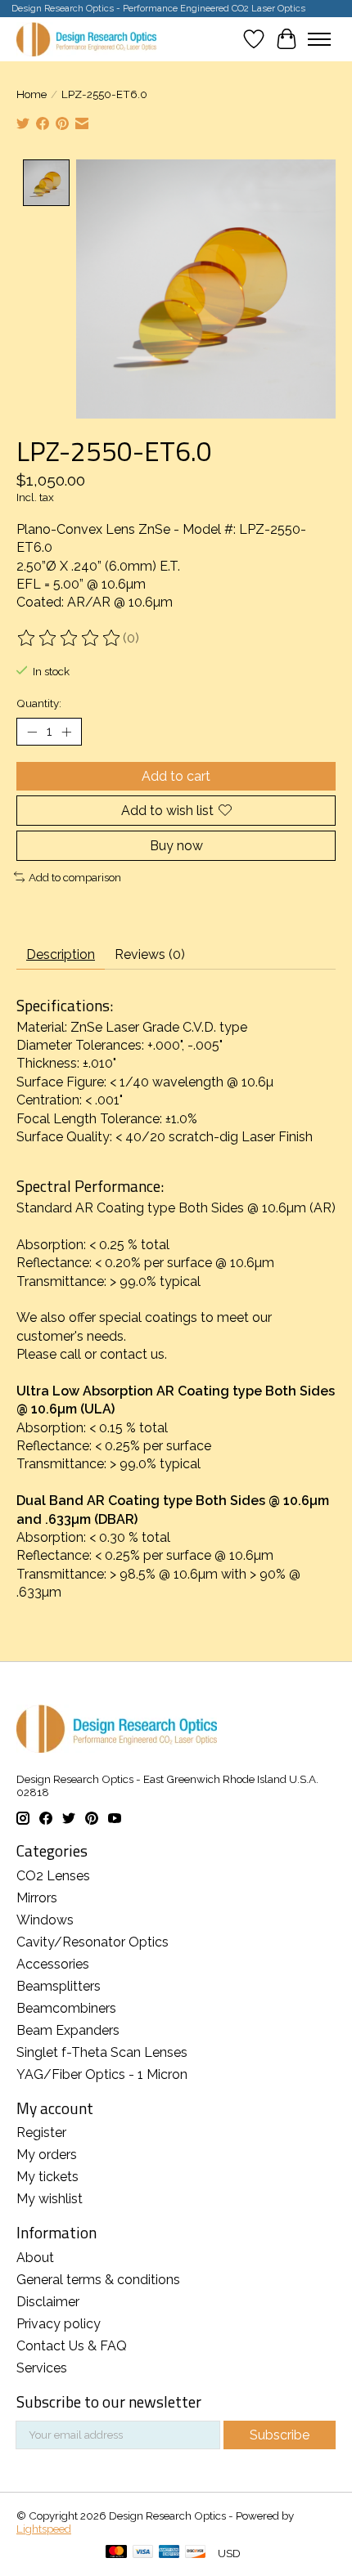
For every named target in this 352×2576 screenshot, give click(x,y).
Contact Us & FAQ (72, 2346)
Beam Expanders (68, 2030)
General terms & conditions (98, 2280)
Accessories (53, 1964)
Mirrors (37, 1898)
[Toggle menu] (319, 39)
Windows (45, 1920)
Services (42, 2368)
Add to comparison (75, 877)
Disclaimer (48, 2302)
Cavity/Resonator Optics (93, 1942)
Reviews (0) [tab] (150, 954)
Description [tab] (61, 954)
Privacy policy (59, 2324)
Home (32, 94)
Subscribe (280, 2435)
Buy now (176, 846)
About (35, 2258)
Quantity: (39, 703)
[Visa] (143, 2553)
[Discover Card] (196, 2553)
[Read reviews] (70, 638)
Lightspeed (44, 2529)
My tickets (47, 2177)
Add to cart (176, 776)
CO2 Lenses (53, 1876)
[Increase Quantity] (66, 732)
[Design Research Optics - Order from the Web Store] (86, 39)
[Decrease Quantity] (32, 732)
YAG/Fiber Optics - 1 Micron (102, 2074)
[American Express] (169, 2553)
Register (41, 2132)
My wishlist (50, 2199)
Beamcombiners (66, 2008)
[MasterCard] (116, 2553)
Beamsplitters (59, 1986)
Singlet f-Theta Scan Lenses (102, 2052)
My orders (47, 2155)
